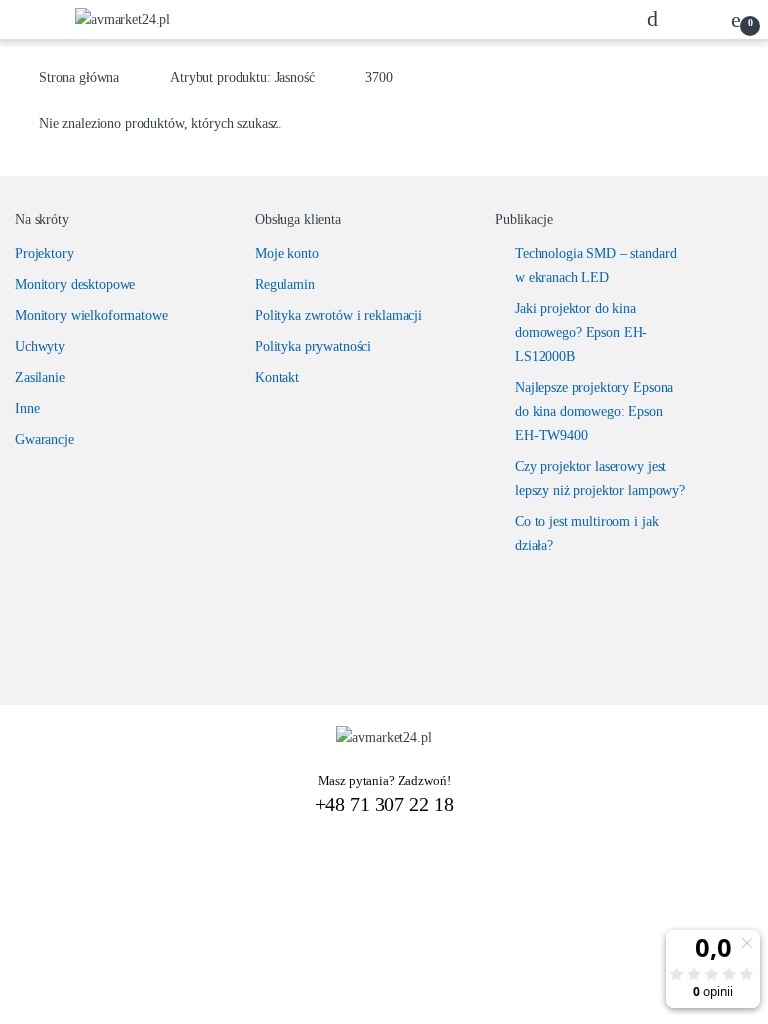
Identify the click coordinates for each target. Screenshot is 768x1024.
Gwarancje (44, 439)
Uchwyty (40, 346)
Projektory (44, 253)
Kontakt (277, 377)
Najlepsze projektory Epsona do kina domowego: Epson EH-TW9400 (594, 411)
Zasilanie (40, 377)
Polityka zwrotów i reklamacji (338, 315)
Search (658, 19)
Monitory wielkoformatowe (91, 315)
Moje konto (287, 253)
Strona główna (79, 77)
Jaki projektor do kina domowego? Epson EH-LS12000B (581, 332)
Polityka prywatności (313, 346)
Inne (27, 408)
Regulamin (285, 284)
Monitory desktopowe (75, 284)
